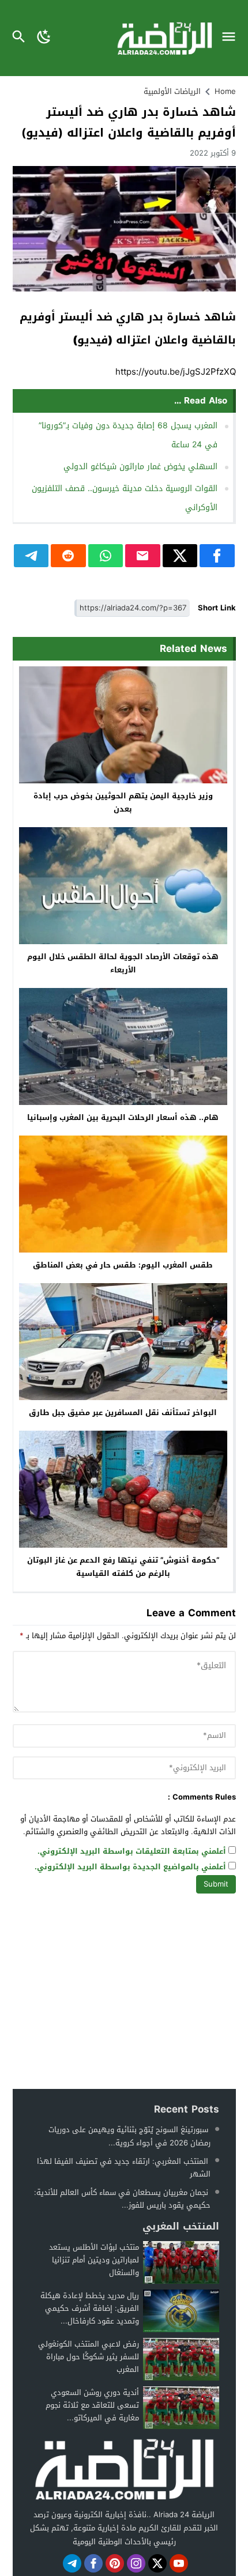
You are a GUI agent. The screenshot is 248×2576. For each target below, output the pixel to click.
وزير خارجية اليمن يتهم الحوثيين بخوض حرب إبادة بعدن (123, 802)
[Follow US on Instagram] (136, 2563)
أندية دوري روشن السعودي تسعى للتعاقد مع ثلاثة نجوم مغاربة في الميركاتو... (92, 2405)
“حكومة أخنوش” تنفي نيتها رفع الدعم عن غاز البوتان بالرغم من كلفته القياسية (123, 1567)
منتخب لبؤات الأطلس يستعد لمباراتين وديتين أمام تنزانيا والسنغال (94, 2260)
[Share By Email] (143, 556)
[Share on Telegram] (31, 556)
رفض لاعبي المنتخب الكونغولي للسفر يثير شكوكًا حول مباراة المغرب (89, 2357)
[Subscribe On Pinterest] (115, 2563)
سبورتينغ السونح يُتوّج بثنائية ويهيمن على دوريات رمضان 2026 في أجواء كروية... (129, 2136)
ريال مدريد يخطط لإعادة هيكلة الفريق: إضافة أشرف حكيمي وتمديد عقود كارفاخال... (90, 2308)
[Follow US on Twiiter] (157, 2563)
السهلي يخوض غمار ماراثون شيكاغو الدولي (140, 467)
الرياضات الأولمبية (172, 91)
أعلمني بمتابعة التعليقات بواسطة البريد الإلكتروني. (132, 1852)
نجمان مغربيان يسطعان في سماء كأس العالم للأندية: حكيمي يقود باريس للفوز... (122, 2199)
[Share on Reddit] (68, 556)
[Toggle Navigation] (232, 38)
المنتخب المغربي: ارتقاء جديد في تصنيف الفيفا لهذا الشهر (124, 2168)
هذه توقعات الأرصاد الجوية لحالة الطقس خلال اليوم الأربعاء (123, 963)
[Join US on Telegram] (72, 2563)
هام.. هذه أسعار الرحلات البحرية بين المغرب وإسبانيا (123, 1117)
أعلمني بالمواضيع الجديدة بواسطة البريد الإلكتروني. (130, 1867)
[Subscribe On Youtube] (179, 2563)
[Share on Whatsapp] (106, 556)
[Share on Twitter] (180, 556)
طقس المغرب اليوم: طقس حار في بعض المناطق (123, 1265)
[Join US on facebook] (93, 2563)
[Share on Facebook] (217, 556)
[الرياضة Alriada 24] (124, 2468)
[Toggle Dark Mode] (44, 38)
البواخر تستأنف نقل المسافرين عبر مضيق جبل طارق (123, 1413)
